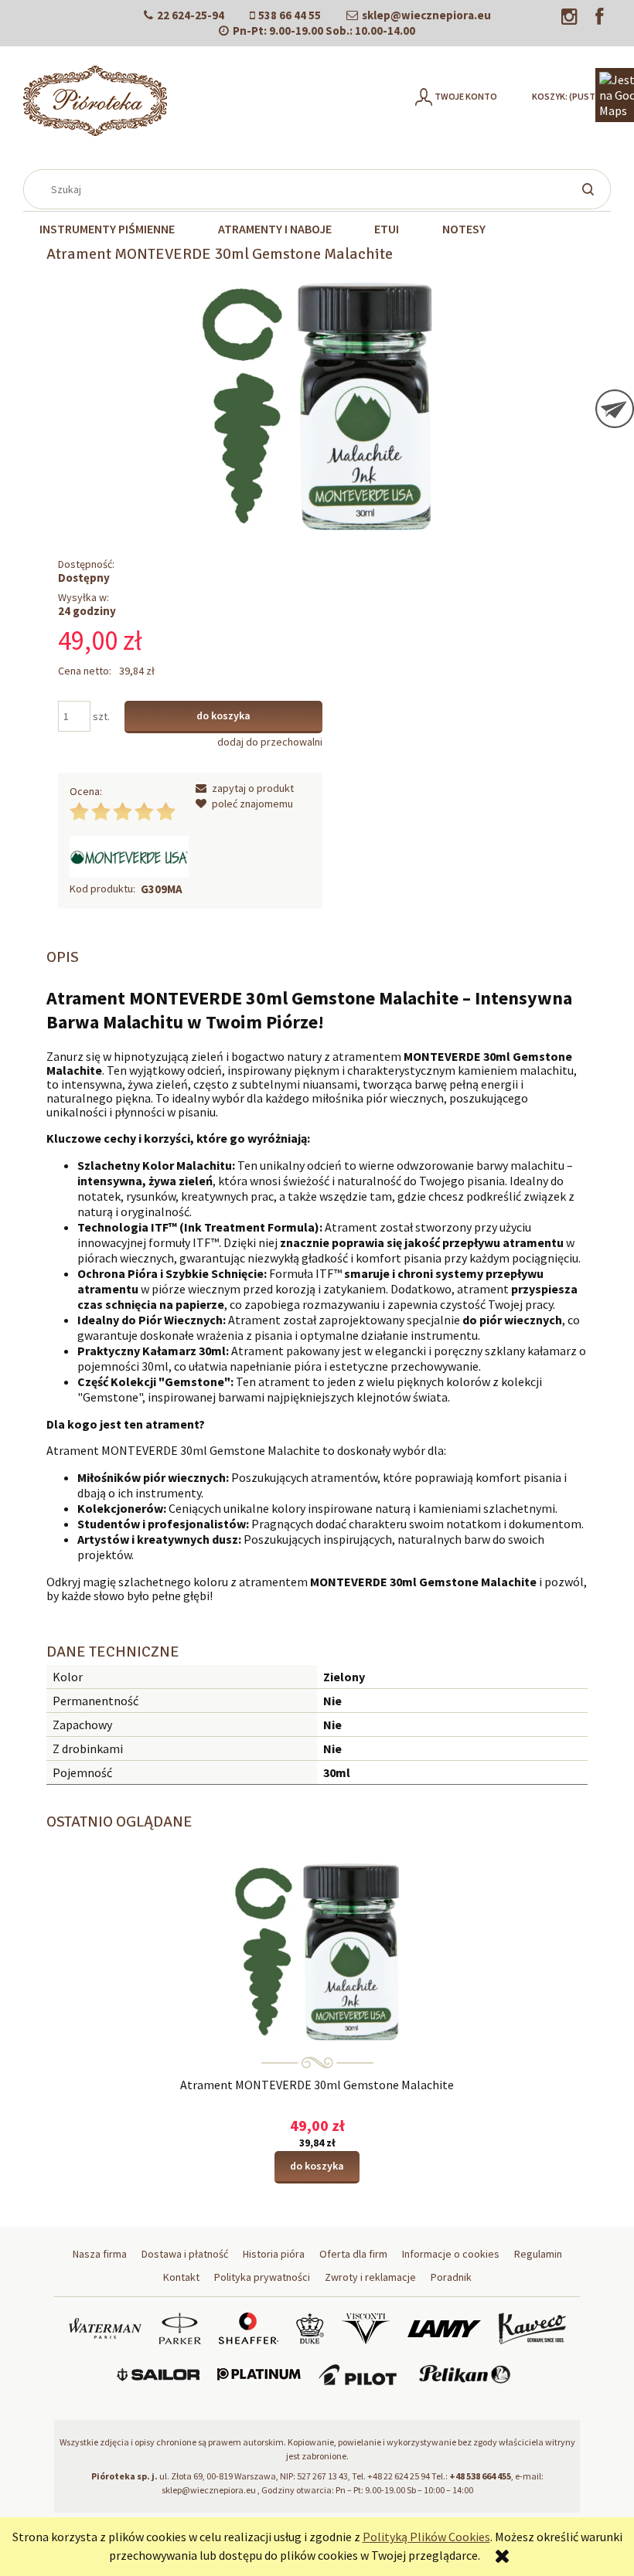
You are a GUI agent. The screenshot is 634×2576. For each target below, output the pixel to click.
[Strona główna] (95, 101)
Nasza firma (100, 2254)
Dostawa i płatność (185, 2254)
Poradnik (451, 2277)
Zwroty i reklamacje (370, 2277)
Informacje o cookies (451, 2254)
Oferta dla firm (353, 2254)
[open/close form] (615, 409)
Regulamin (538, 2254)
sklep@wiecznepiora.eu (426, 15)
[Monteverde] (129, 856)
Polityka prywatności (262, 2277)
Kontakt (181, 2277)
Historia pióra (274, 2254)
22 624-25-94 (191, 15)
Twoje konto (466, 96)
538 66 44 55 (290, 15)
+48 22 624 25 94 (399, 2476)
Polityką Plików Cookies (426, 2537)
